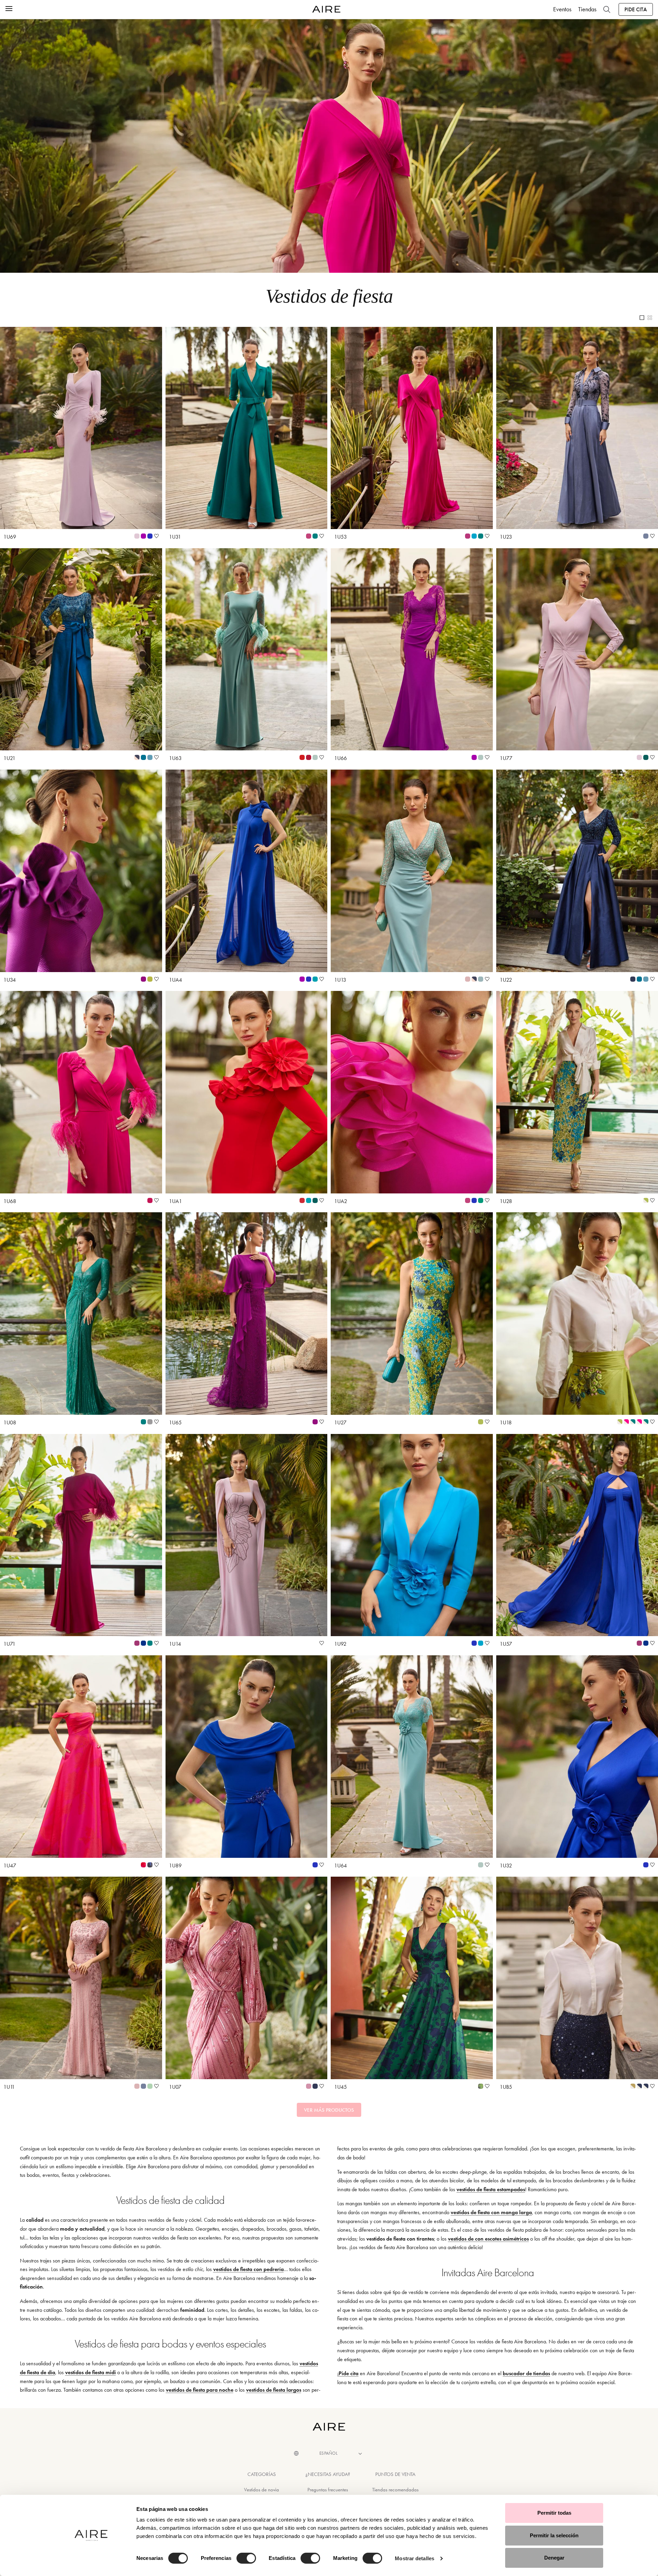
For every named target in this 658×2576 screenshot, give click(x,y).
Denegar (554, 2558)
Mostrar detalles (415, 2558)
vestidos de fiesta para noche (200, 2390)
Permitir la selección (554, 2535)
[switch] (246, 2558)
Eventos (562, 9)
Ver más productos (329, 2110)
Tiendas (587, 9)
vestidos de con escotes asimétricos (488, 2239)
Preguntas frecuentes (328, 2490)
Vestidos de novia (261, 2490)
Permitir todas (554, 2513)
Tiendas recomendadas (395, 2490)
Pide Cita (636, 9)
